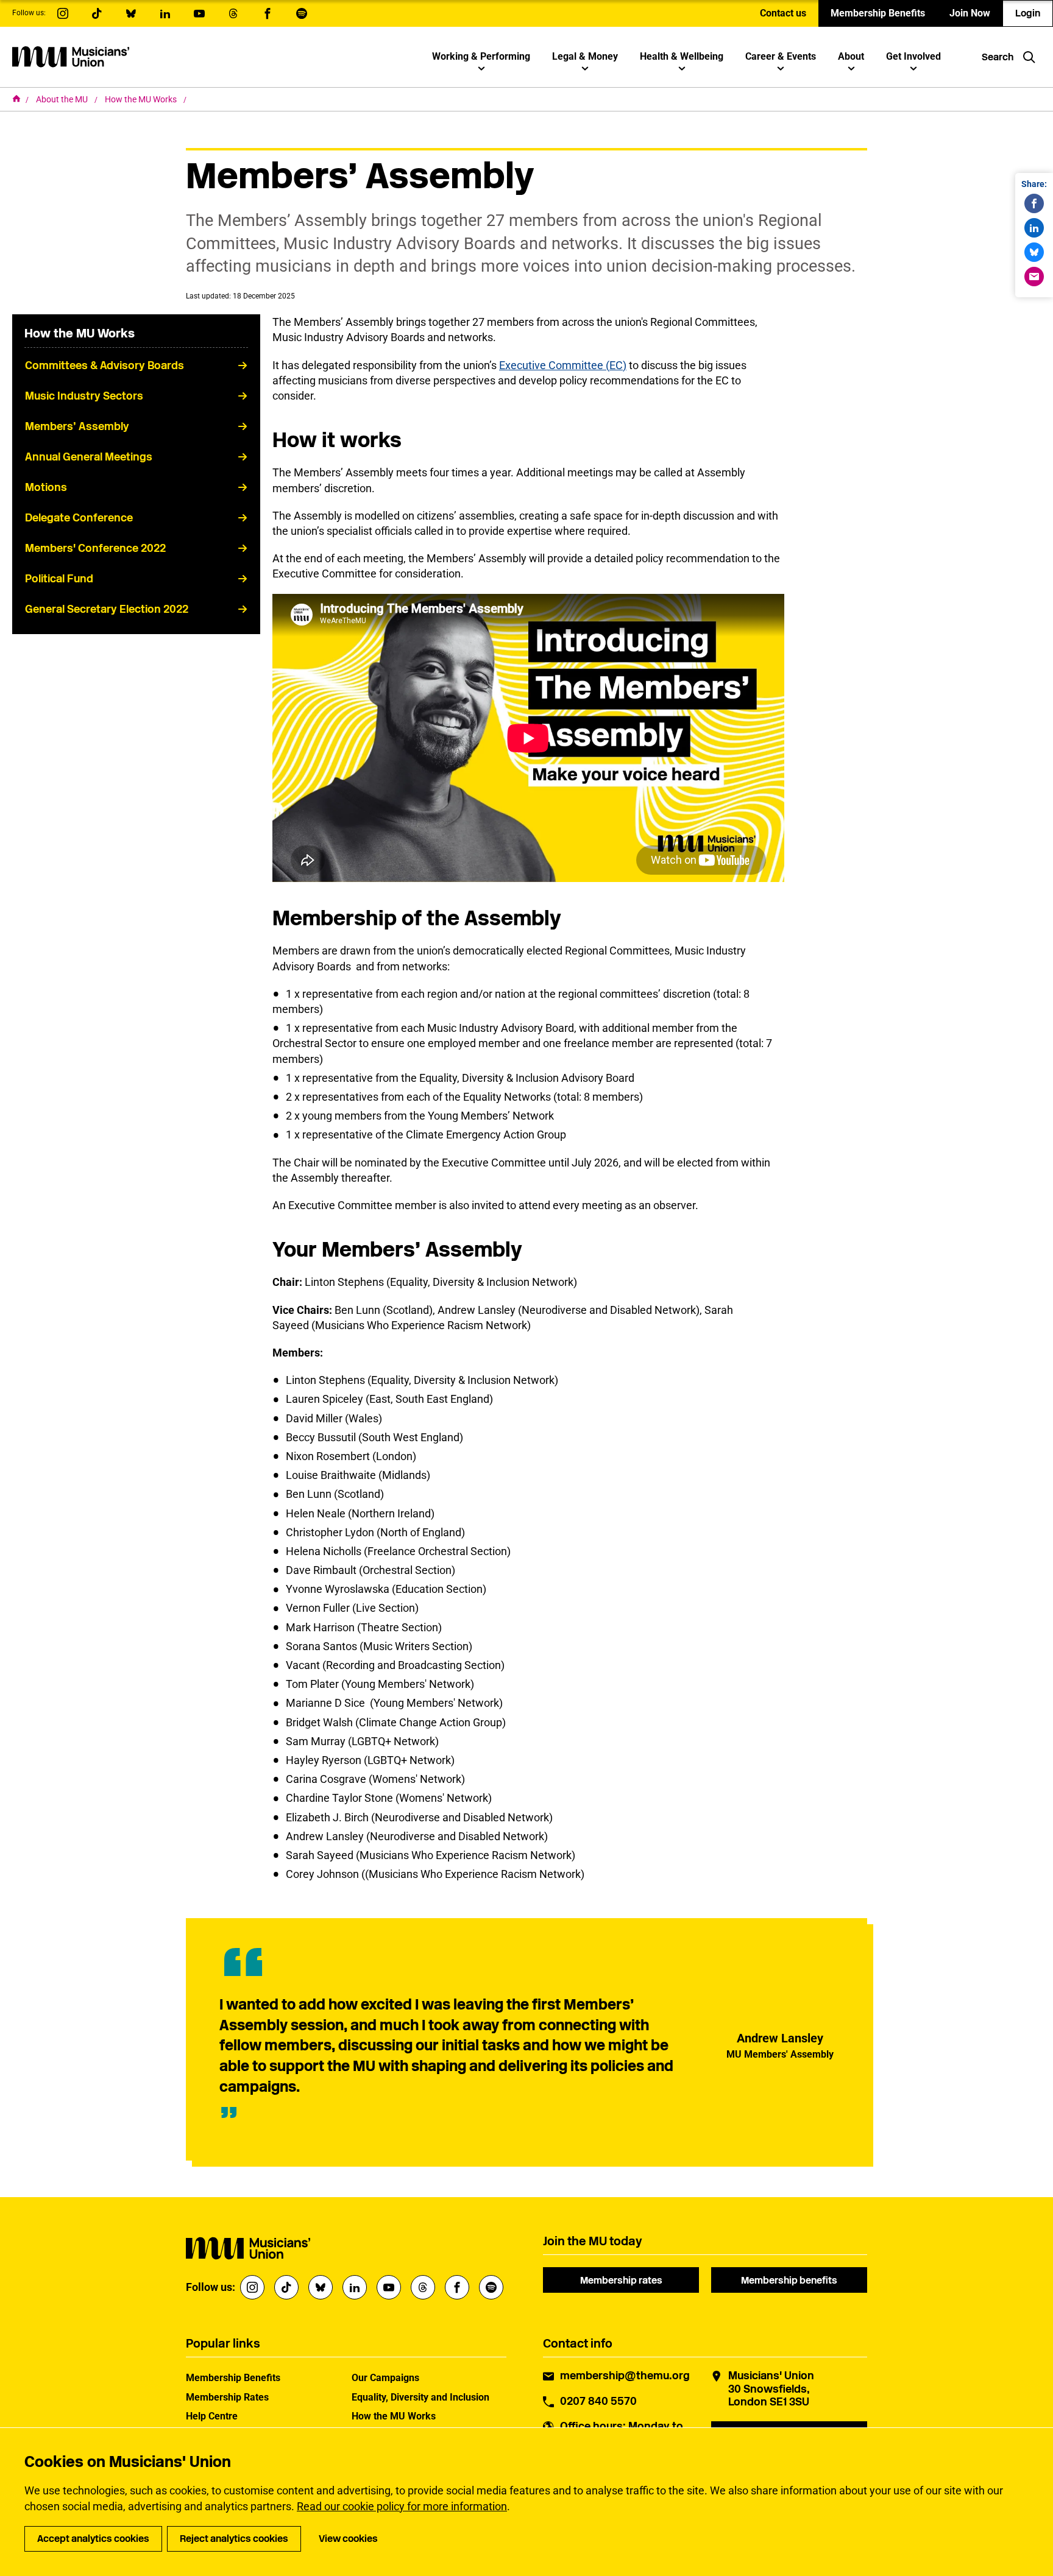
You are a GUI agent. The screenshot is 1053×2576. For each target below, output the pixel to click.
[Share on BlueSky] (1034, 252)
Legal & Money (585, 56)
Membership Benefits (878, 13)
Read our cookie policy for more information (402, 2506)
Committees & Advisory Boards (105, 365)
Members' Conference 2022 (95, 548)
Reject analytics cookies (234, 2539)
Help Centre (212, 2416)
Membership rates (621, 2280)
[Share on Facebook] (1034, 203)
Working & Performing (481, 56)
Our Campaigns (385, 2378)
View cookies (348, 2539)
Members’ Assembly (77, 426)
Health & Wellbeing (682, 56)
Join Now (970, 13)
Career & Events (781, 56)
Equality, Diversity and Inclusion (420, 2397)
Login (1028, 13)
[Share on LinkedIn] (1034, 228)
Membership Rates (227, 2397)
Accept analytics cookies (93, 2539)
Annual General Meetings (89, 457)
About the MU (63, 99)
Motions (46, 487)
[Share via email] (1034, 277)
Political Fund (59, 579)
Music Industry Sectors (84, 396)
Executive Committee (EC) (563, 365)
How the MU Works (142, 99)
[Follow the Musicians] (63, 13)
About (851, 56)
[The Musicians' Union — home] (71, 57)
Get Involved (913, 56)
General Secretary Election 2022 (107, 609)
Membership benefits (789, 2280)
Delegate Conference (79, 518)
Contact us (783, 13)
